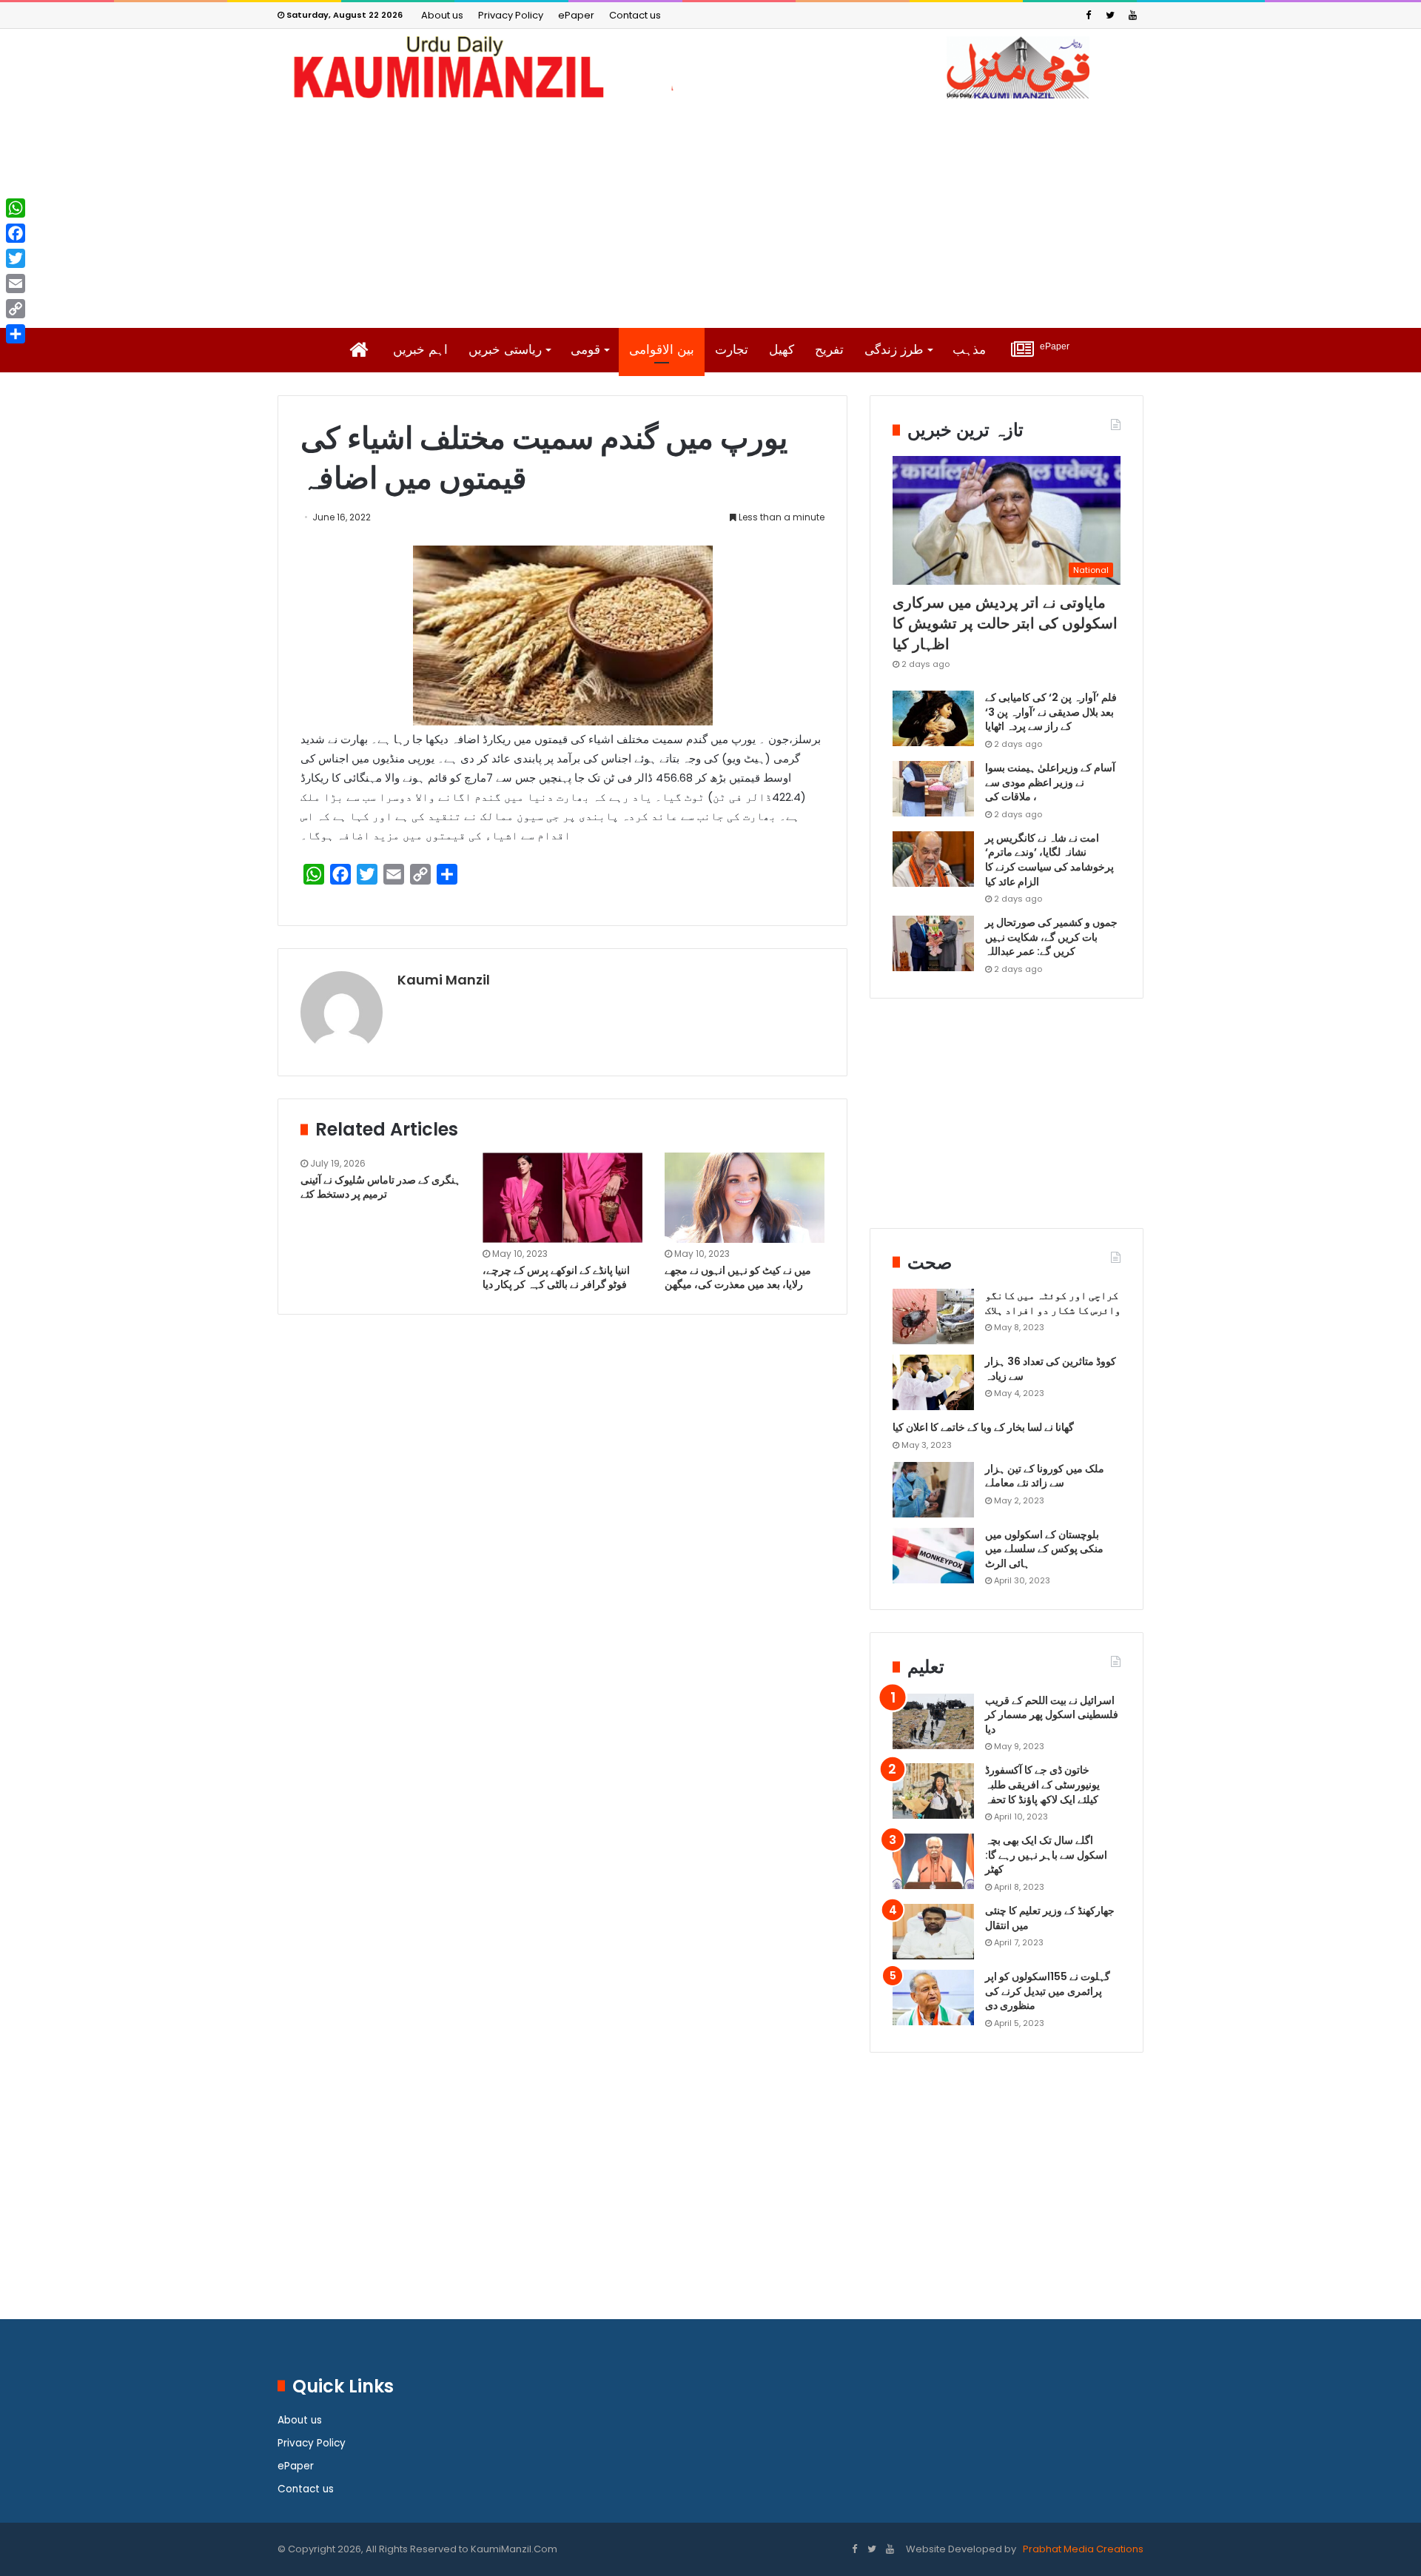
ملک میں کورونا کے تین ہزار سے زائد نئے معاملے (1045, 1476)
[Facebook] (1088, 15)
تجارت (732, 350)
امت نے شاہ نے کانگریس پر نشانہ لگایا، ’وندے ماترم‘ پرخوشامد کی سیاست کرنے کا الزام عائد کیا (1049, 860)
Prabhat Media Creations (1082, 2549)
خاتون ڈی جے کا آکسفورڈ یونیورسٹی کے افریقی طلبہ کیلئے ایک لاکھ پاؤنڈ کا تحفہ (1042, 1784)
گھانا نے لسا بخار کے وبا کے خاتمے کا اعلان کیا (983, 1427)
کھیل (782, 350)
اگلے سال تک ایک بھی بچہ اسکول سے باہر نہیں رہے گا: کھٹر (1046, 1855)
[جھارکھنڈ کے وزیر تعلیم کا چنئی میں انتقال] (933, 1932)
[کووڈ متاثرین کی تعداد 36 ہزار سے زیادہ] (933, 1382)
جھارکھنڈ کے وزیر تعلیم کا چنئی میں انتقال (1050, 1918)
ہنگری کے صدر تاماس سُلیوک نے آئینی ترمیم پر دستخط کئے (380, 1187)
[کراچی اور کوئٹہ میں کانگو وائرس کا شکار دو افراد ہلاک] (933, 1316)
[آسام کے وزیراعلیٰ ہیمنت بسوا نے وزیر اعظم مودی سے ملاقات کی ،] (933, 789)
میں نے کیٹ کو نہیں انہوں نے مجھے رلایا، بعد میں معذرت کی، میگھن (738, 1277)
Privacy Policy (511, 15)
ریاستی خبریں (505, 350)
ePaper (576, 15)
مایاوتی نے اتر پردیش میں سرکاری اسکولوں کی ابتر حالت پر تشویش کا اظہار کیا (1005, 623)
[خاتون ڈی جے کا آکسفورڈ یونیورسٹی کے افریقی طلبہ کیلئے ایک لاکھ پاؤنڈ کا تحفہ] (933, 1791)
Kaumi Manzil (444, 980)
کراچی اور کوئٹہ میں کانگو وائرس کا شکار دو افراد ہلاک (1053, 1303)
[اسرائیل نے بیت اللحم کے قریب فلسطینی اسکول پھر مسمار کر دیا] (933, 1721)
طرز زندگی (894, 350)
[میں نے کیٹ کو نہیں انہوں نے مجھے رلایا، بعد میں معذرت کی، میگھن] (745, 1198)
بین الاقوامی (662, 350)
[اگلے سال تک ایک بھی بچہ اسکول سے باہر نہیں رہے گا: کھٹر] (933, 1861)
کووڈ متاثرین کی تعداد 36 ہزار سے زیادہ (1051, 1369)
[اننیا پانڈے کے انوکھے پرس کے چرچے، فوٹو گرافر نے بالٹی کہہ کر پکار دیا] (562, 1198)
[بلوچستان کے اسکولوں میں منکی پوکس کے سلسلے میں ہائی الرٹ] (933, 1556)
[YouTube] (1132, 15)
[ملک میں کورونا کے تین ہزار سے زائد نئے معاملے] (933, 1490)
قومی (585, 350)
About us (442, 15)
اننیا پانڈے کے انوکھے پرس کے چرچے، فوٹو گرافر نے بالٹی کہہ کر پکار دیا (556, 1277)
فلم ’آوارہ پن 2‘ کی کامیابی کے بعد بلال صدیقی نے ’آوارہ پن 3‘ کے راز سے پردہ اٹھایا (1051, 712)
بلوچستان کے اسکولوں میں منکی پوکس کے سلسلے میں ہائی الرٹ (1044, 1549)
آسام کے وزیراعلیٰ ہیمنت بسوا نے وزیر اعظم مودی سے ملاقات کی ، (1050, 782)
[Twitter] (1110, 15)
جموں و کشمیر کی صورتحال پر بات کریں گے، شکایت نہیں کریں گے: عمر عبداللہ (1051, 937)
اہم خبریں (420, 350)
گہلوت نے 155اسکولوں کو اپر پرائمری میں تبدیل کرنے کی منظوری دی (1048, 1991)
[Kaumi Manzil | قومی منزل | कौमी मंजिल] (710, 67)
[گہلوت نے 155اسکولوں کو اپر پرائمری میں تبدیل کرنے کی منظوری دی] (933, 1998)
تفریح (829, 350)
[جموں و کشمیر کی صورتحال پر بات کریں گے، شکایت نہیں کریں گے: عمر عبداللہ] (933, 943)
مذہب (969, 350)
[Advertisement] (710, 213)
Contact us (635, 15)
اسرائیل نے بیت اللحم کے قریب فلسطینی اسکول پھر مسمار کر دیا (1052, 1715)
